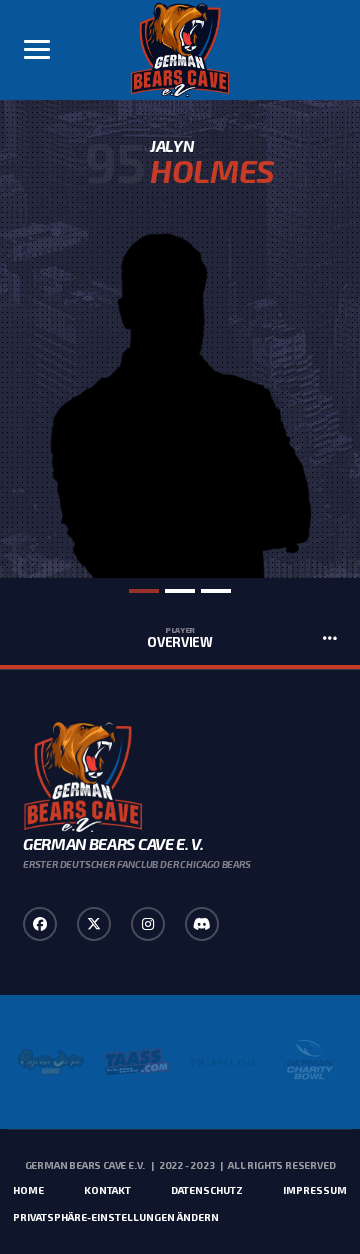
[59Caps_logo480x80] (223, 1062)
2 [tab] (180, 591)
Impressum (315, 1190)
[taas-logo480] (137, 1062)
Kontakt (107, 1190)
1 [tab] (144, 591)
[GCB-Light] (309, 1062)
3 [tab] (216, 591)
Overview (180, 638)
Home (28, 1190)
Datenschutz (207, 1190)
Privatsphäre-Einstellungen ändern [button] (116, 1217)
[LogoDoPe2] (51, 1062)
